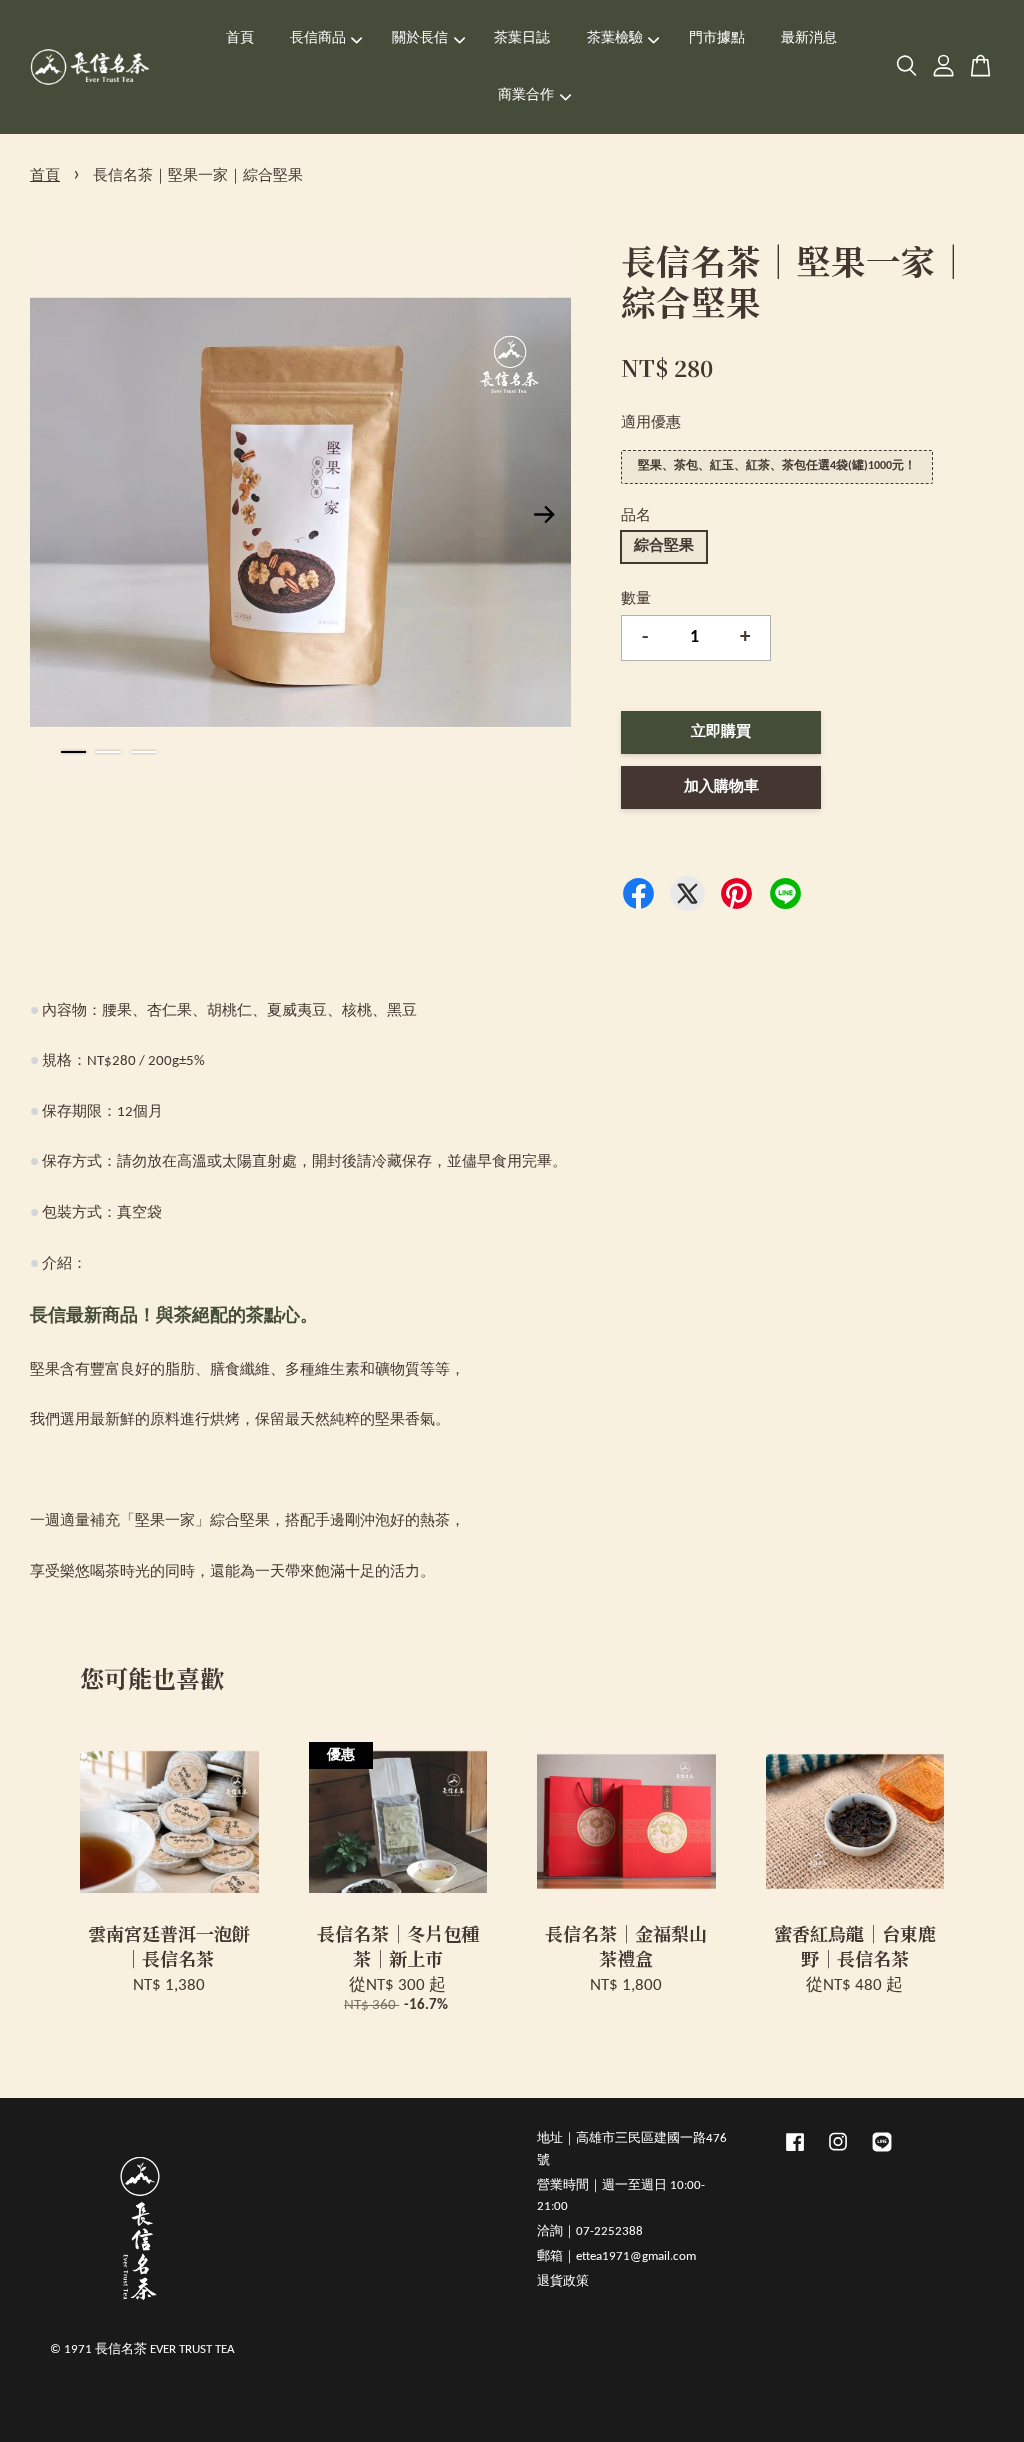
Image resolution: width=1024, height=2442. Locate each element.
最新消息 (809, 38)
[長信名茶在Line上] (882, 2152)
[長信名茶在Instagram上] (838, 2152)
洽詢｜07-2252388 (590, 2231)
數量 (636, 599)
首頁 (240, 38)
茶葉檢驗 (615, 38)
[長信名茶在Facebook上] (795, 2152)
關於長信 (420, 38)
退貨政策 (563, 2281)
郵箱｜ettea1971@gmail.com (616, 2256)
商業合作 (526, 95)
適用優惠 (651, 423)
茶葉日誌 (522, 38)
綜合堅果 (664, 546)
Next (544, 515)
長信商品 (318, 38)
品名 (636, 516)
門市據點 (717, 38)
